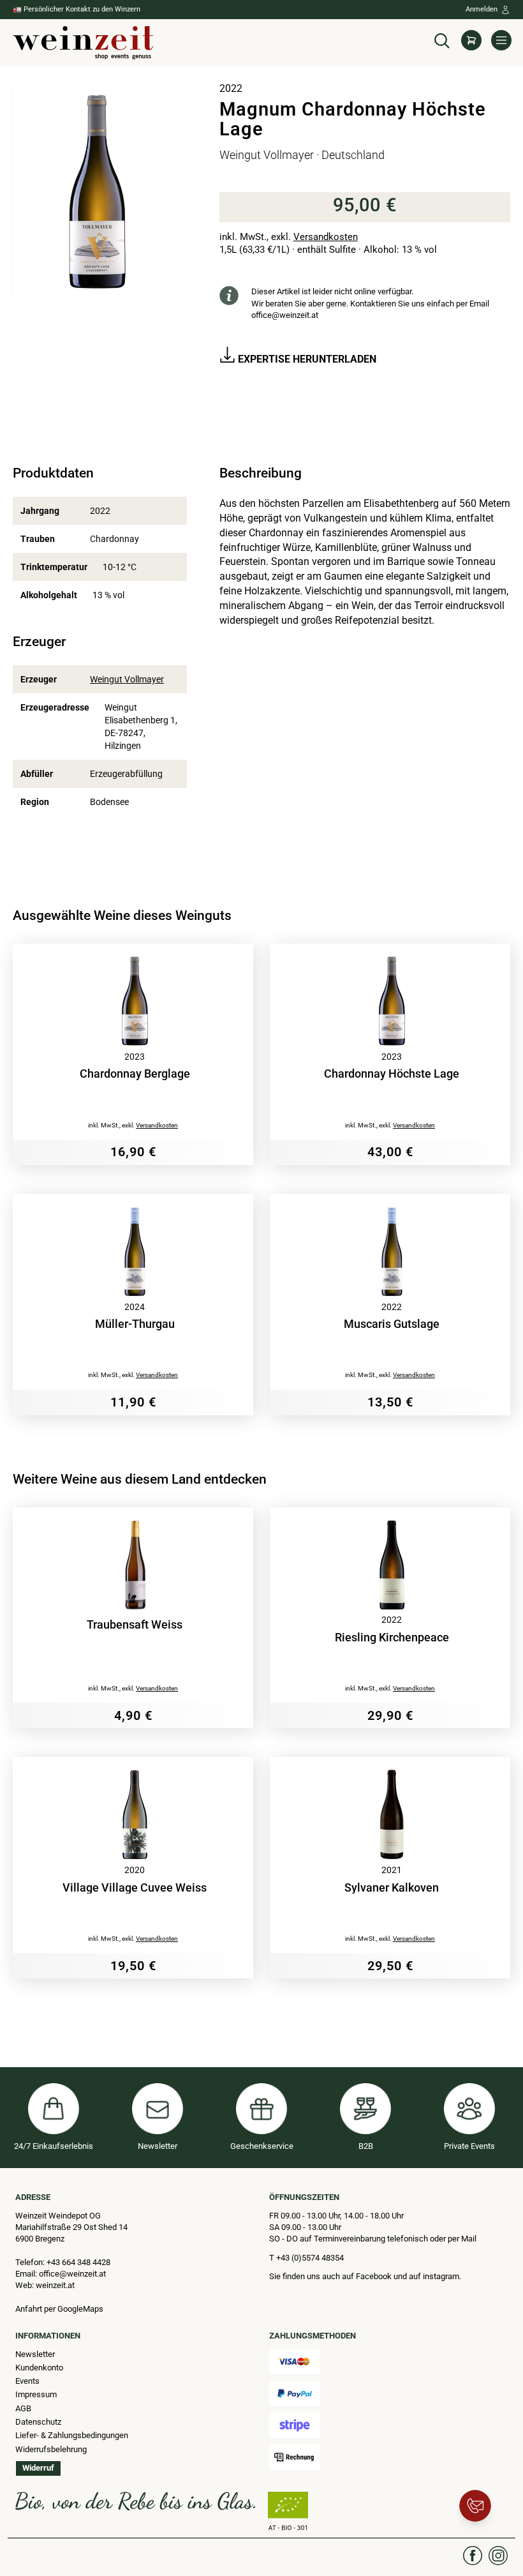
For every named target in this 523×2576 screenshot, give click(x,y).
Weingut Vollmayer (127, 679)
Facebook (375, 2276)
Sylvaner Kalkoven (392, 1888)
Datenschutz (38, 2422)
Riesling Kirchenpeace (392, 1638)
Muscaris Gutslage (392, 1324)
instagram (441, 2276)
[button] (442, 39)
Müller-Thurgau (135, 1324)
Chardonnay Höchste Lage (392, 1074)
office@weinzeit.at (285, 315)
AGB (23, 2408)
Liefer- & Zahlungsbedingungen (72, 2435)
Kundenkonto (39, 2368)
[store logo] (83, 43)
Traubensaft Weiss (135, 1625)
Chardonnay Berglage (135, 1074)
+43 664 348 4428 (78, 2262)
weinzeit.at (55, 2285)
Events (27, 2381)
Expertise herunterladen (306, 359)
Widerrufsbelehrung (51, 2449)
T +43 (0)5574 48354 (306, 2258)
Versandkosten (326, 237)
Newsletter (35, 2354)
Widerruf (38, 2468)
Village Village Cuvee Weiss (135, 1888)
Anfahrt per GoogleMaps (59, 2309)
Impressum (36, 2394)
